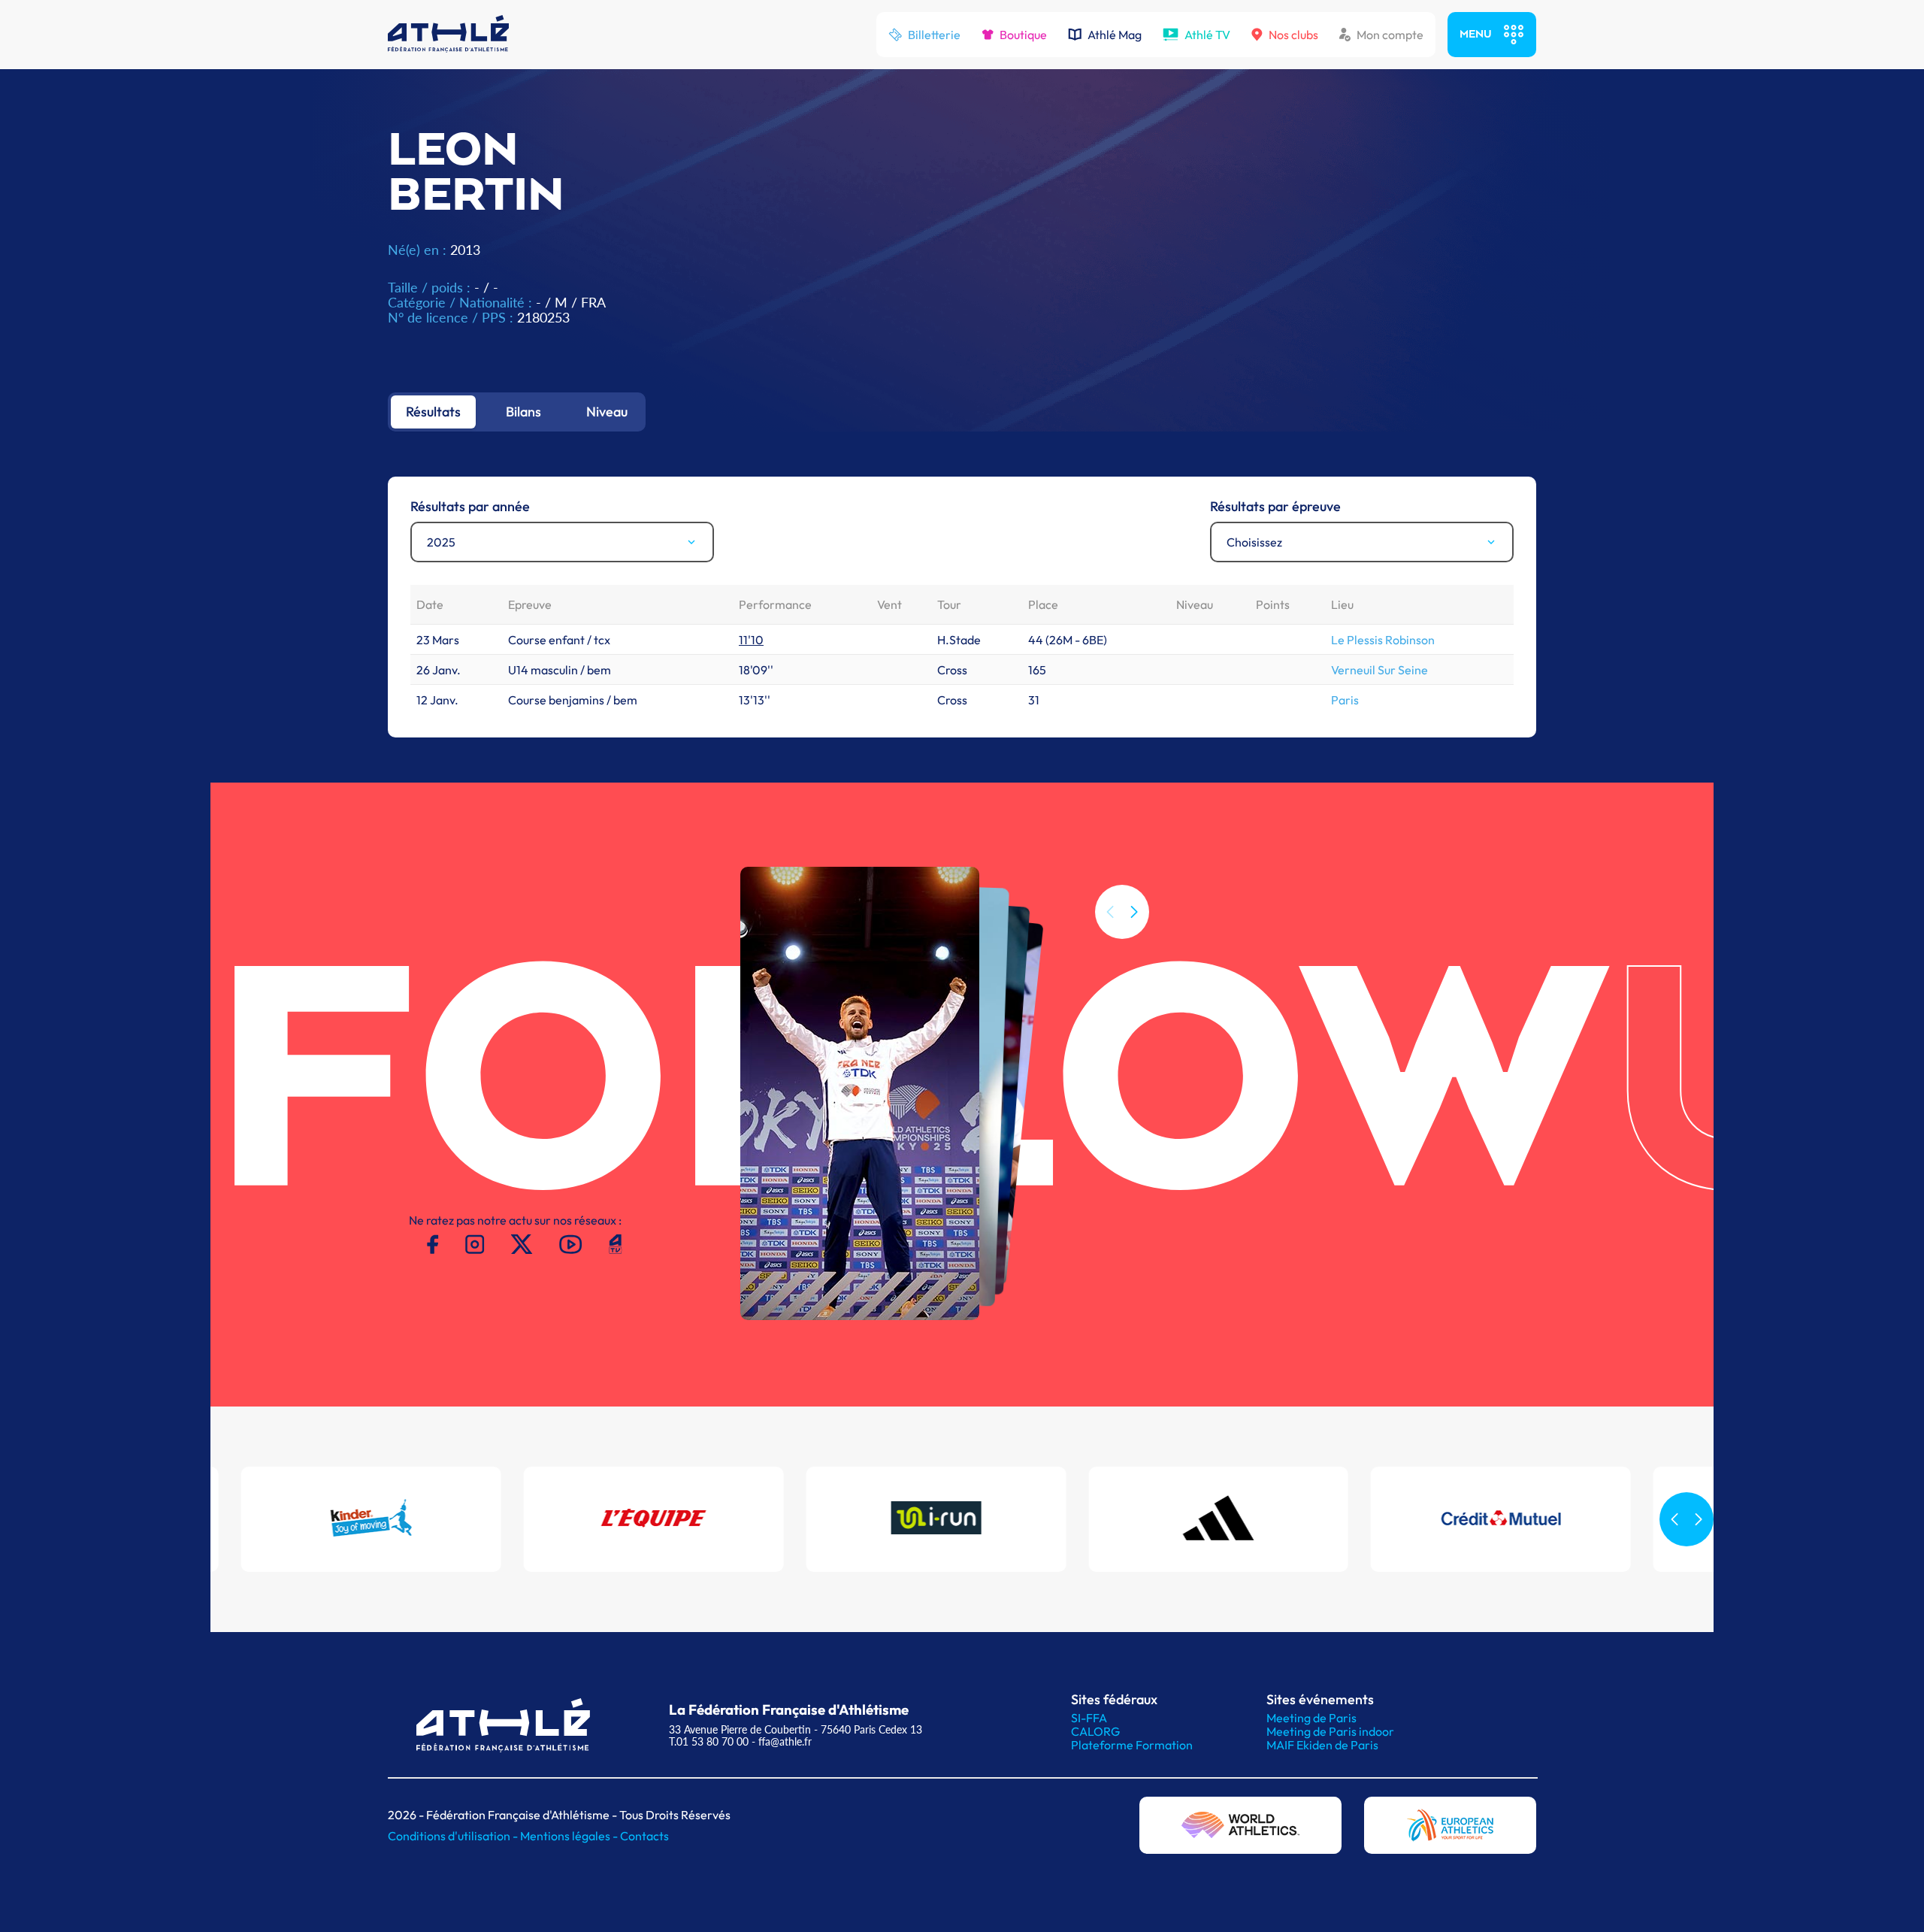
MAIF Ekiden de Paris (1322, 1745)
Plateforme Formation (1132, 1745)
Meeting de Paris (1311, 1718)
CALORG (1095, 1731)
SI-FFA (1089, 1718)
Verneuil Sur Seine (1379, 670)
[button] (1134, 912)
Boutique (1023, 35)
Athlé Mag (1115, 35)
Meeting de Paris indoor (1330, 1731)
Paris (1345, 700)
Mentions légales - (570, 1836)
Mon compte (1390, 35)
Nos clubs (1293, 35)
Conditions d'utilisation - (454, 1836)
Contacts (644, 1836)
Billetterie (934, 35)
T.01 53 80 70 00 (709, 1741)
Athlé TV (1207, 35)
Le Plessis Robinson (1383, 640)
